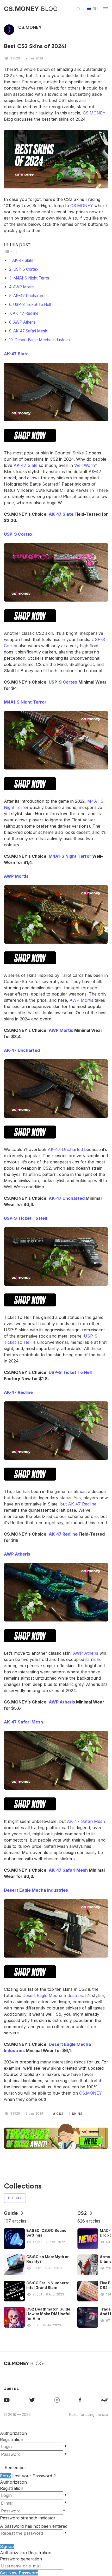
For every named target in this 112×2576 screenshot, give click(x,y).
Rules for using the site (89, 2414)
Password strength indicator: (28, 2518)
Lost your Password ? (34, 2476)
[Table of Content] (8, 251)
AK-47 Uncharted (29, 296)
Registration (12, 2439)
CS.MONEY (94, 113)
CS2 (60, 2114)
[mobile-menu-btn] (105, 9)
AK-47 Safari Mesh (30, 331)
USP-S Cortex (26, 269)
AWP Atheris (24, 322)
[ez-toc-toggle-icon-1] (10, 253)
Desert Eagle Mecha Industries (42, 340)
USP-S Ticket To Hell (32, 305)
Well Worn (85, 465)
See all (15, 2198)
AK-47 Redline (26, 313)
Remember (15, 2468)
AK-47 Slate (23, 260)
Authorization (13, 2482)
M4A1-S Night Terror (31, 278)
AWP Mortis (24, 287)
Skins (77, 2114)
